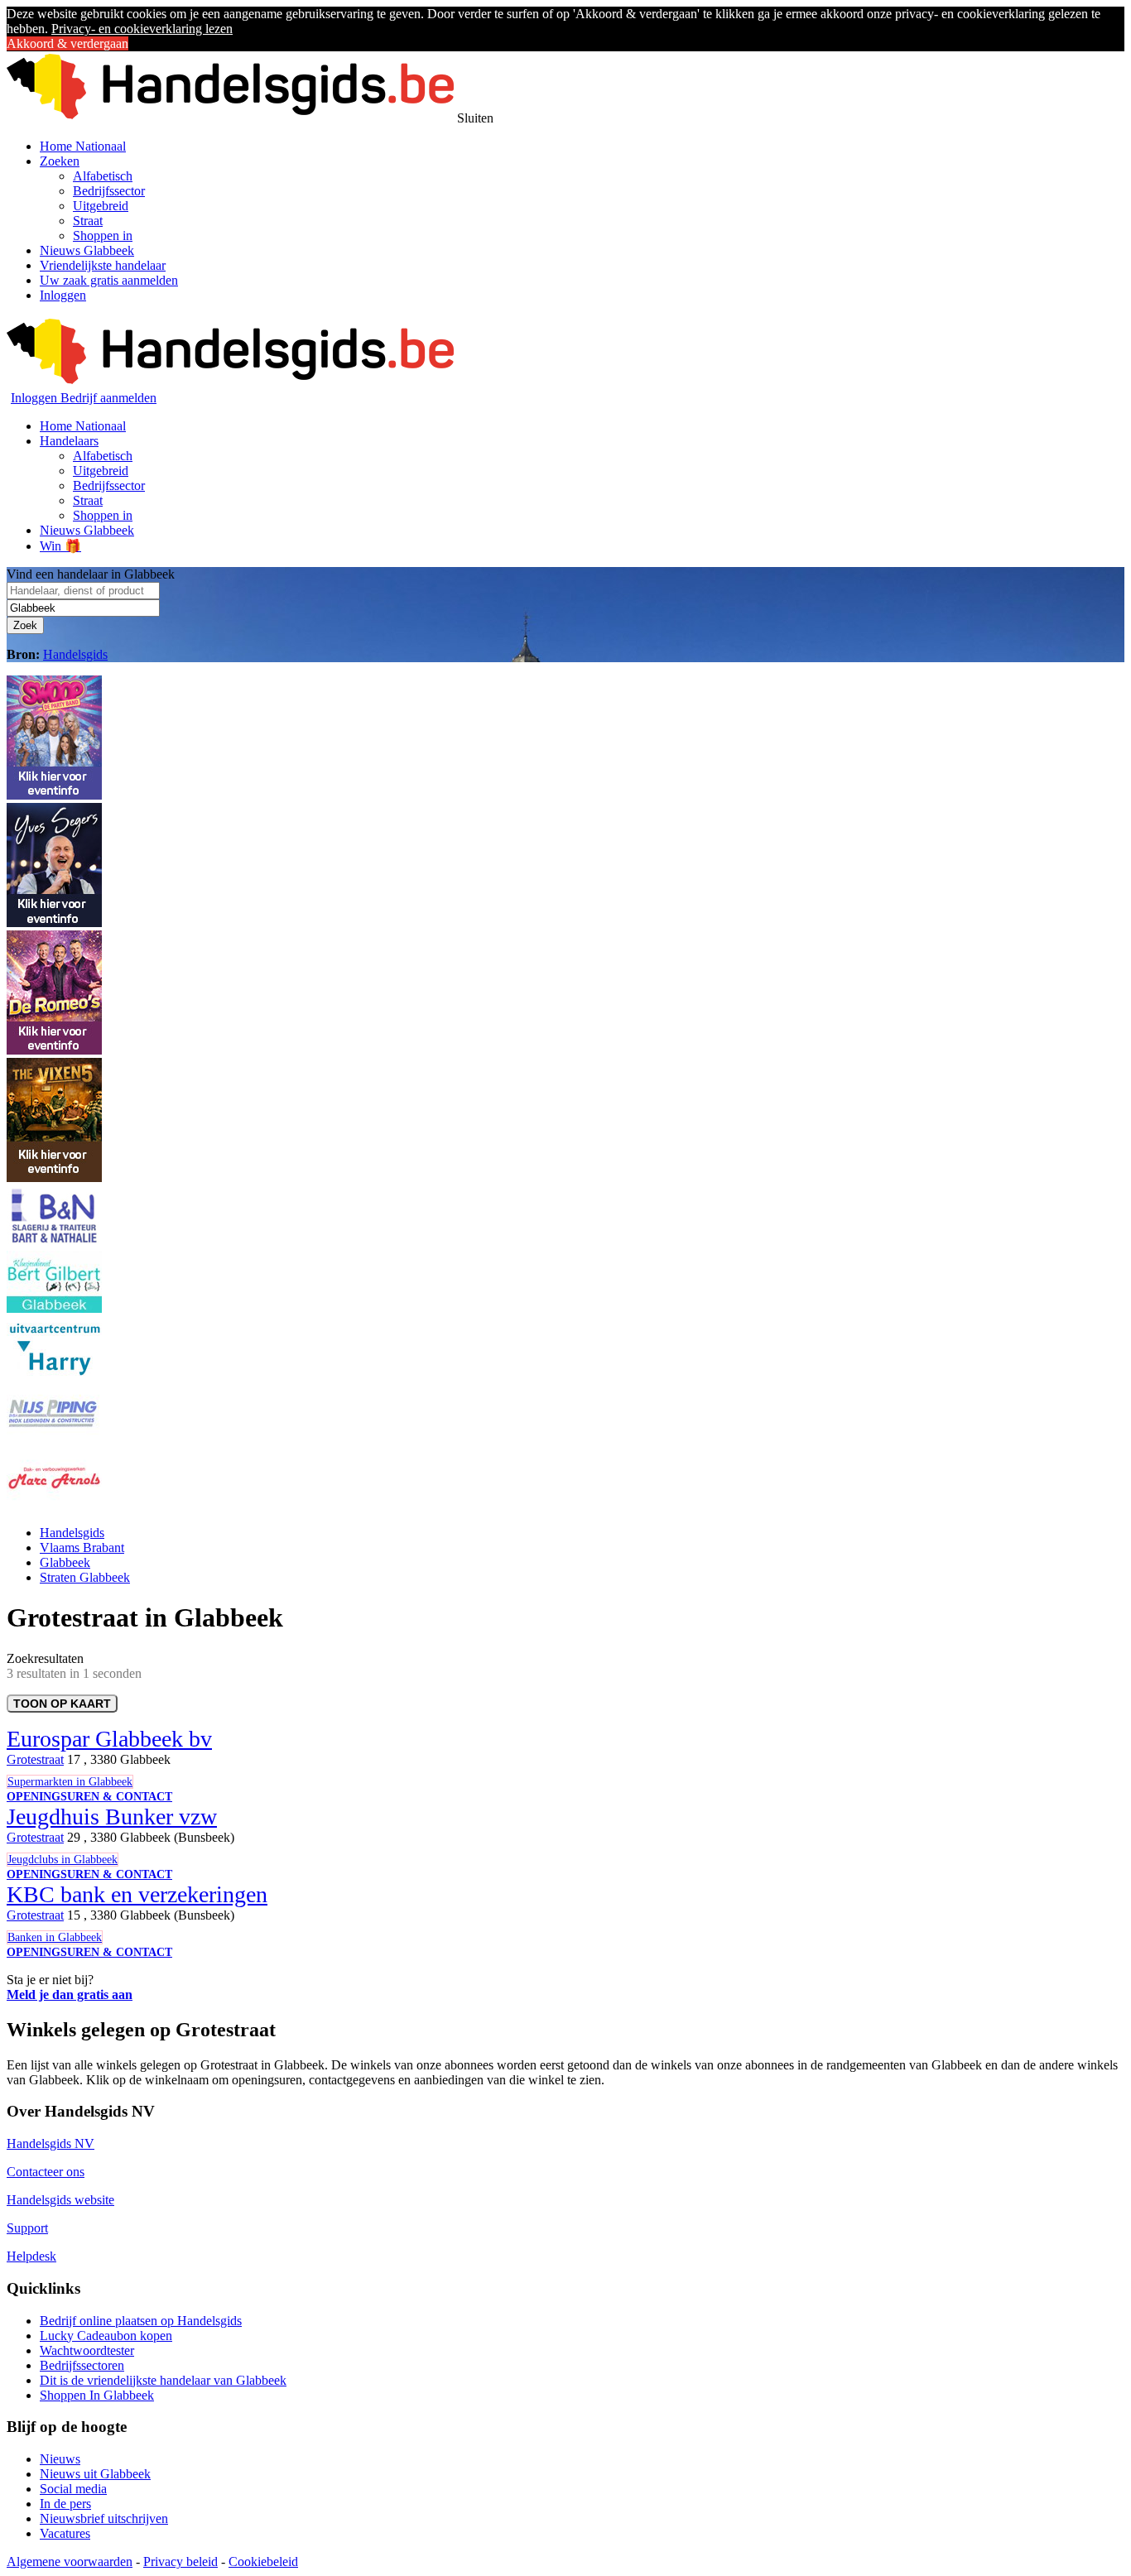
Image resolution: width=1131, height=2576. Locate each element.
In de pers (65, 2504)
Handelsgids (75, 654)
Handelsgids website (60, 2200)
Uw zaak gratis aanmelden (109, 280)
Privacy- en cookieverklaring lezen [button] (142, 29)
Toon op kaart (62, 1704)
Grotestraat (35, 1759)
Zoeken (60, 161)
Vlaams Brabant (82, 1548)
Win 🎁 (60, 546)
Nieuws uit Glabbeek (95, 2474)
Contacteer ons (46, 2172)
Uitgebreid (101, 206)
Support (27, 2228)
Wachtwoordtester (87, 2350)
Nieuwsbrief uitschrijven (104, 2518)
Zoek (25, 625)
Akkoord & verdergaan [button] (67, 43)
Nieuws (60, 2459)
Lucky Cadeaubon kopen (106, 2336)
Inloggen (63, 295)
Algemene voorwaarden (70, 2562)
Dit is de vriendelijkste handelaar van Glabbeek (163, 2380)
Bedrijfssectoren (82, 2365)
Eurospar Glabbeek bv (109, 1739)
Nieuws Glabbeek (87, 250)
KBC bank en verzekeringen (137, 1894)
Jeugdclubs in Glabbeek (63, 1860)
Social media (73, 2489)
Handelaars (69, 441)
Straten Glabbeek (85, 1577)
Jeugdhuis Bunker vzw (112, 1817)
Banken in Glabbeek (55, 1937)
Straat (88, 221)
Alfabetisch (103, 176)
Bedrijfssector (109, 191)
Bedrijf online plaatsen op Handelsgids (141, 2321)
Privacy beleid (180, 2562)
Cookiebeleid (263, 2562)
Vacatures (65, 2533)
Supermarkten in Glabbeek (70, 1782)
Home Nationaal (83, 146)
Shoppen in (103, 235)
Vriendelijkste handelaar (103, 265)
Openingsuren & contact (89, 1797)
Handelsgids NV (51, 2143)
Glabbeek (65, 1562)
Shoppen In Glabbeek (97, 2395)
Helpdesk (31, 2256)
